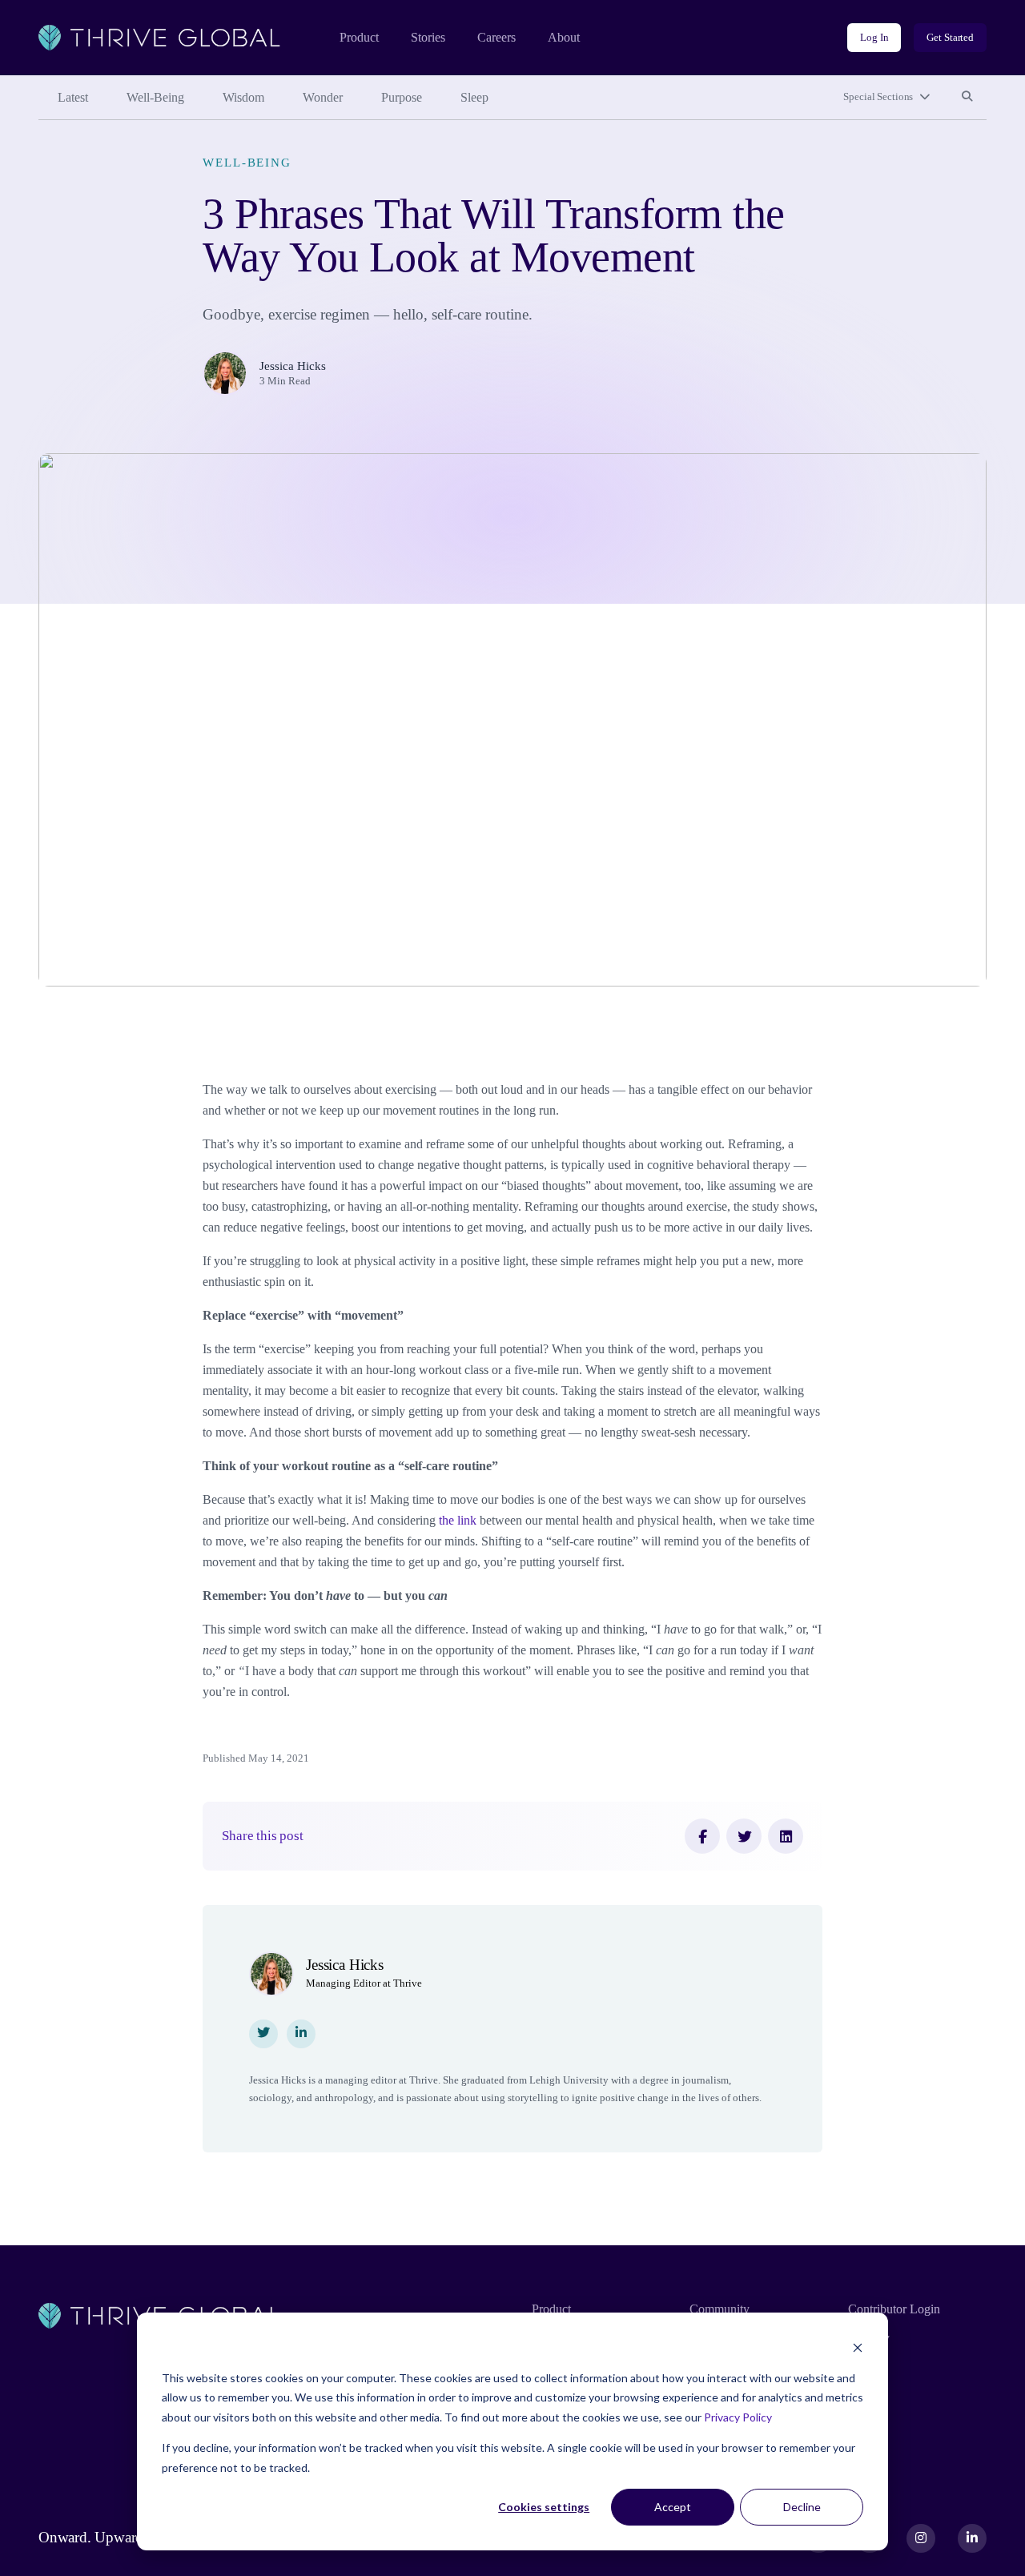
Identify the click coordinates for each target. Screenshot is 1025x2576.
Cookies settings (544, 2507)
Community (720, 2309)
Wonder (323, 97)
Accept (673, 2507)
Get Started (950, 37)
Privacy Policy (738, 2417)
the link (458, 1520)
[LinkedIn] (786, 1836)
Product (359, 37)
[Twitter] (744, 1836)
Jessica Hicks (293, 366)
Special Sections (878, 96)
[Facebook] (702, 1836)
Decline (802, 2507)
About (564, 37)
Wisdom (243, 97)
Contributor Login (894, 2309)
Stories (428, 37)
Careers (496, 37)
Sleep (474, 97)
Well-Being (155, 97)
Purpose (402, 97)
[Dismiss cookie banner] (858, 2347)
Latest (73, 97)
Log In (874, 37)
